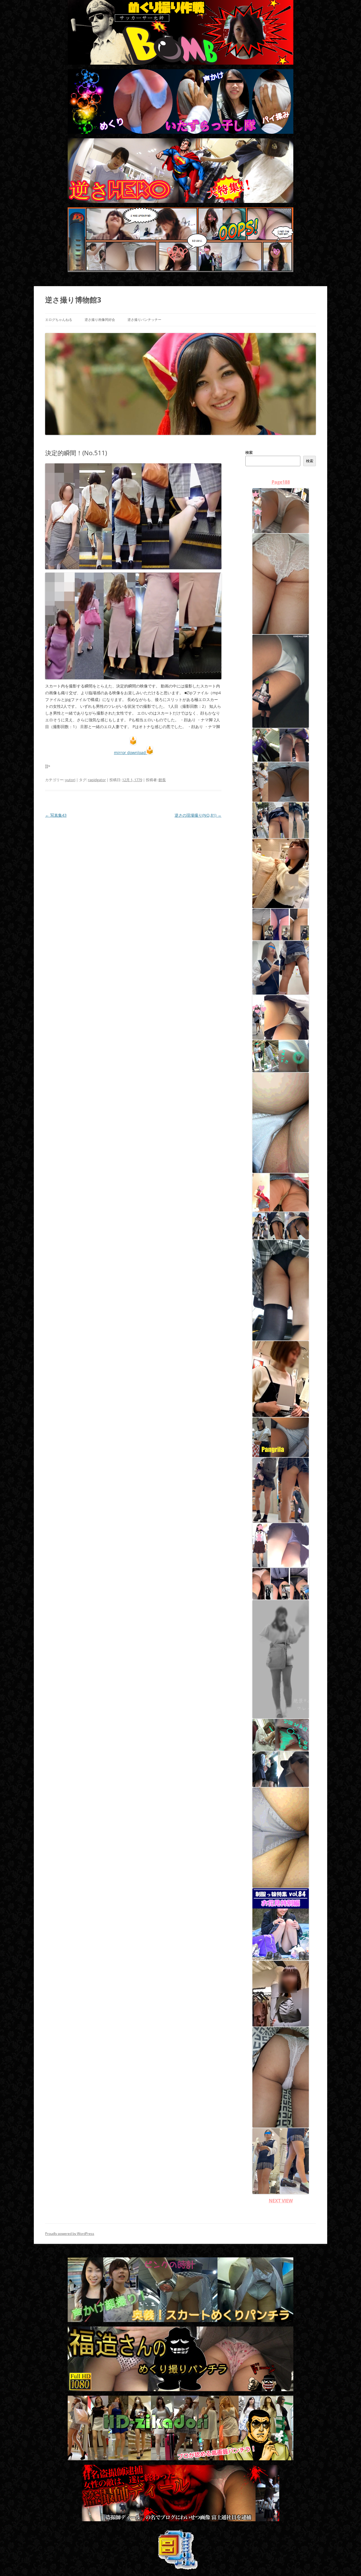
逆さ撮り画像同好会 (100, 320)
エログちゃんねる (59, 320)
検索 (249, 452)
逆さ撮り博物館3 (73, 300)
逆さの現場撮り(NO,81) (198, 815)
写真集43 (56, 815)
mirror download (130, 753)
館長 (162, 780)
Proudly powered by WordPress (70, 2234)
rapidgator (97, 780)
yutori (70, 780)
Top (348, 2563)
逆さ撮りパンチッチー (144, 320)
